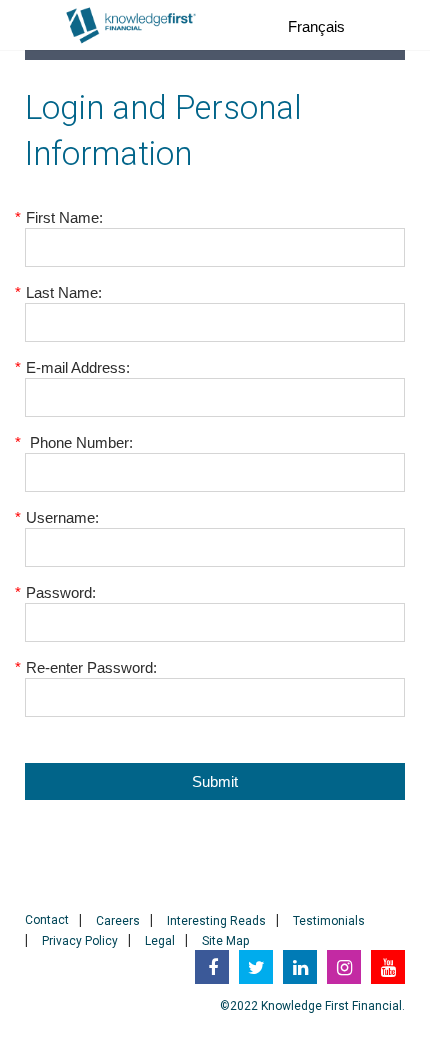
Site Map (225, 941)
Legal (160, 941)
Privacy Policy (80, 941)
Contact (47, 920)
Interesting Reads (216, 921)
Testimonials (329, 921)
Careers (118, 921)
